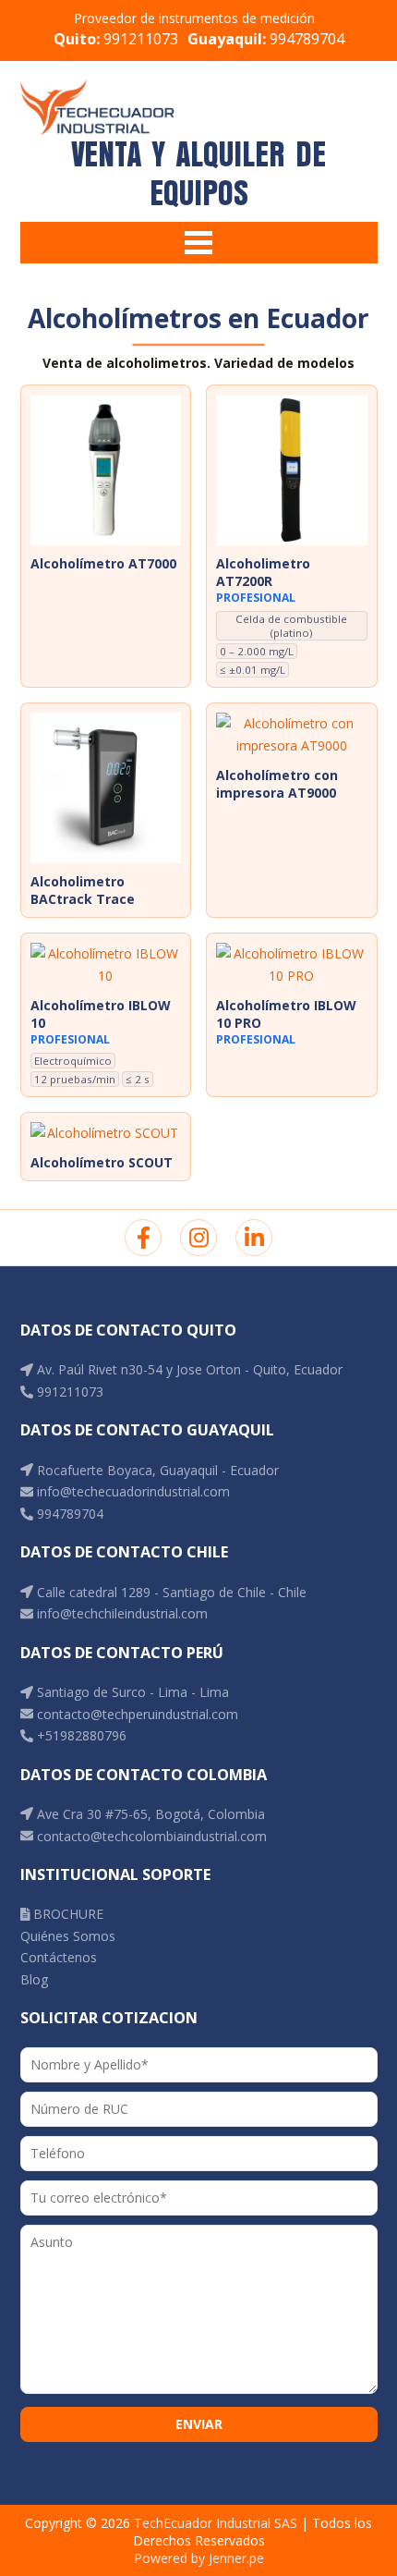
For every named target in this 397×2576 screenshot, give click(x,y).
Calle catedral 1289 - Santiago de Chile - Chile (170, 1592)
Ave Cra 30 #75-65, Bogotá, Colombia (149, 1814)
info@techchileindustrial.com (120, 1613)
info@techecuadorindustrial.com (132, 1491)
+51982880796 (80, 1735)
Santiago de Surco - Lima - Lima (131, 1692)
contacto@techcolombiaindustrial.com (150, 1836)
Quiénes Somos (68, 1936)
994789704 (266, 39)
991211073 (116, 39)
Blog (34, 1979)
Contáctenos (59, 1957)
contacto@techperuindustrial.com (136, 1714)
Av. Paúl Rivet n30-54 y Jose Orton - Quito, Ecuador (188, 1369)
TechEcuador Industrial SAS (216, 2523)
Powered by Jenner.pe (199, 2558)
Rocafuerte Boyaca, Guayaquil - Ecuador (156, 1470)
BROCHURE (66, 1914)
